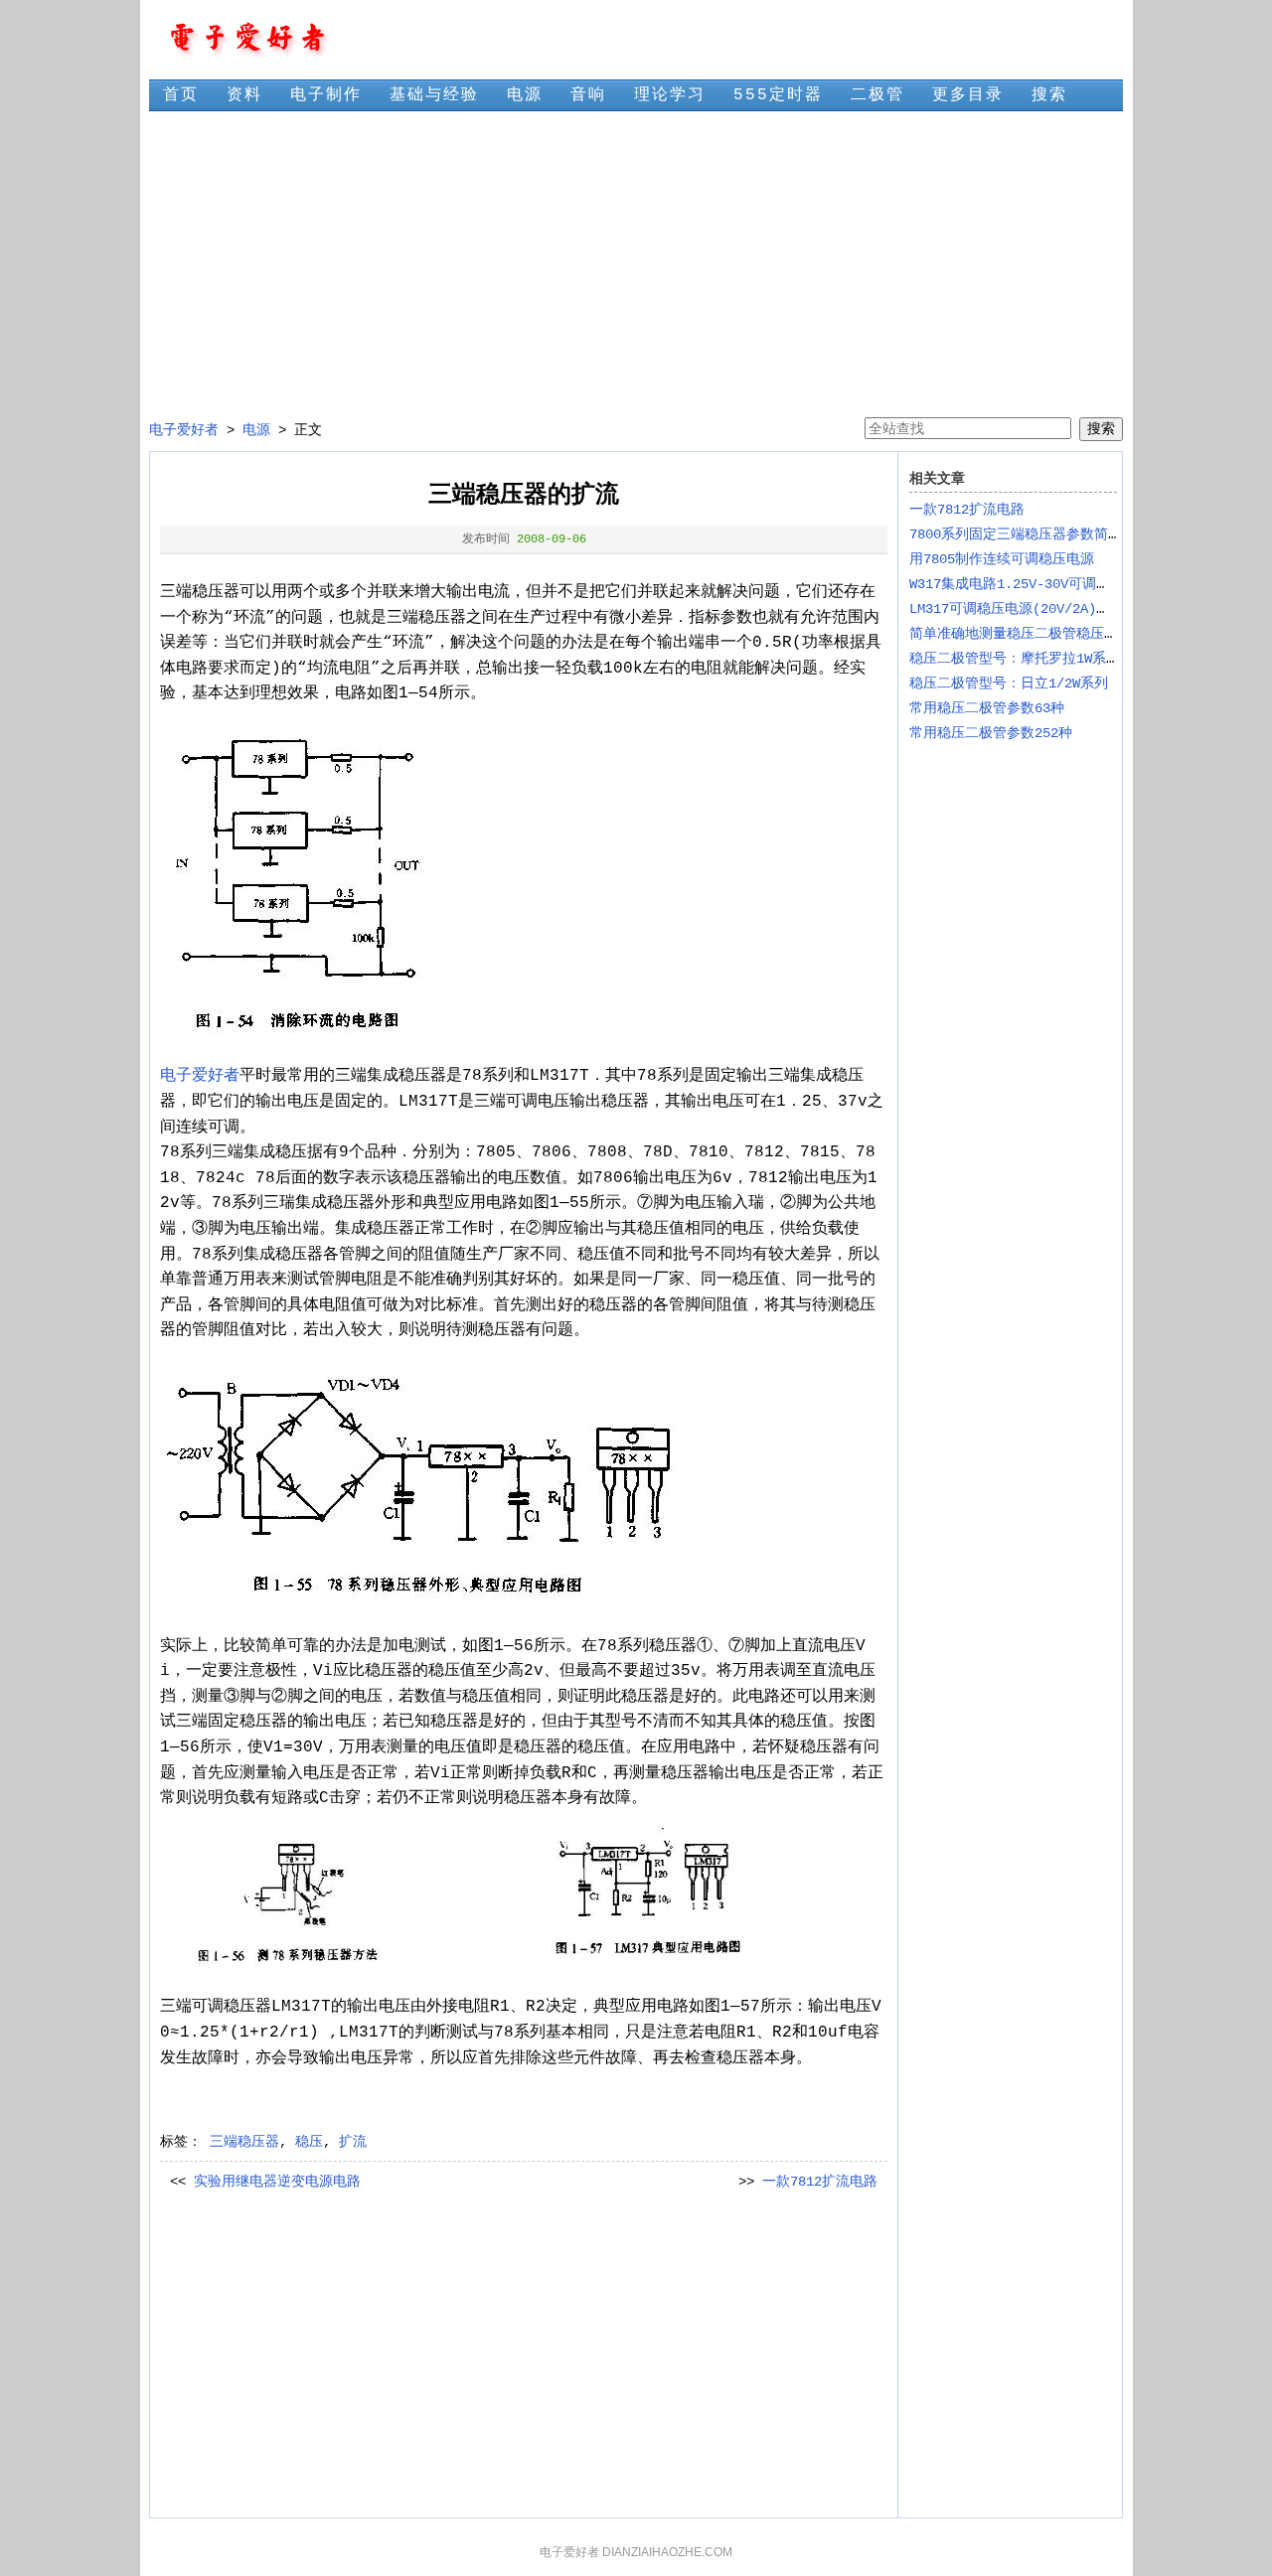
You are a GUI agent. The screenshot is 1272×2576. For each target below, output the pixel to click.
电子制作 (326, 95)
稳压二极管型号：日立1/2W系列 (1009, 683)
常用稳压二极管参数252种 (991, 733)
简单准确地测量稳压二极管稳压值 (1014, 634)
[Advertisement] (636, 264)
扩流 (353, 2142)
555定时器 (778, 95)
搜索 (1049, 95)
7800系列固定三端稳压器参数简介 (1016, 534)
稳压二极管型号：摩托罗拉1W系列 (1015, 659)
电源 (525, 95)
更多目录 (968, 95)
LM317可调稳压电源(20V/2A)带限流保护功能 (1051, 609)
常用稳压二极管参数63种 (987, 708)
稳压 (309, 2142)
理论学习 (670, 95)
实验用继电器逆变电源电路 (277, 2182)
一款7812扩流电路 (820, 2182)
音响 (588, 95)
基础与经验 (434, 95)
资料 (244, 95)
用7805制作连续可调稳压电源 (1002, 559)
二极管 (877, 95)
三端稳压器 (244, 2142)
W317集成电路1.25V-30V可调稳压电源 (1031, 584)
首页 (181, 95)
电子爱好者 (184, 430)
